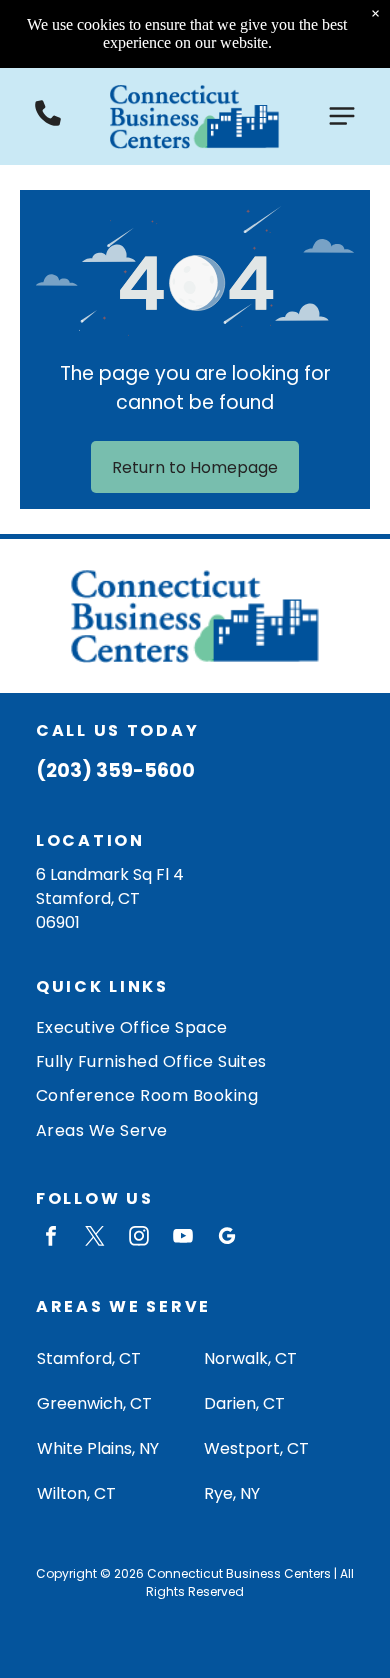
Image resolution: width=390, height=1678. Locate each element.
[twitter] (95, 1238)
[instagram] (139, 1238)
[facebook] (51, 1238)
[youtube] (183, 1238)
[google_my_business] (227, 1238)
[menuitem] (195, 1026)
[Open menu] (342, 116)
